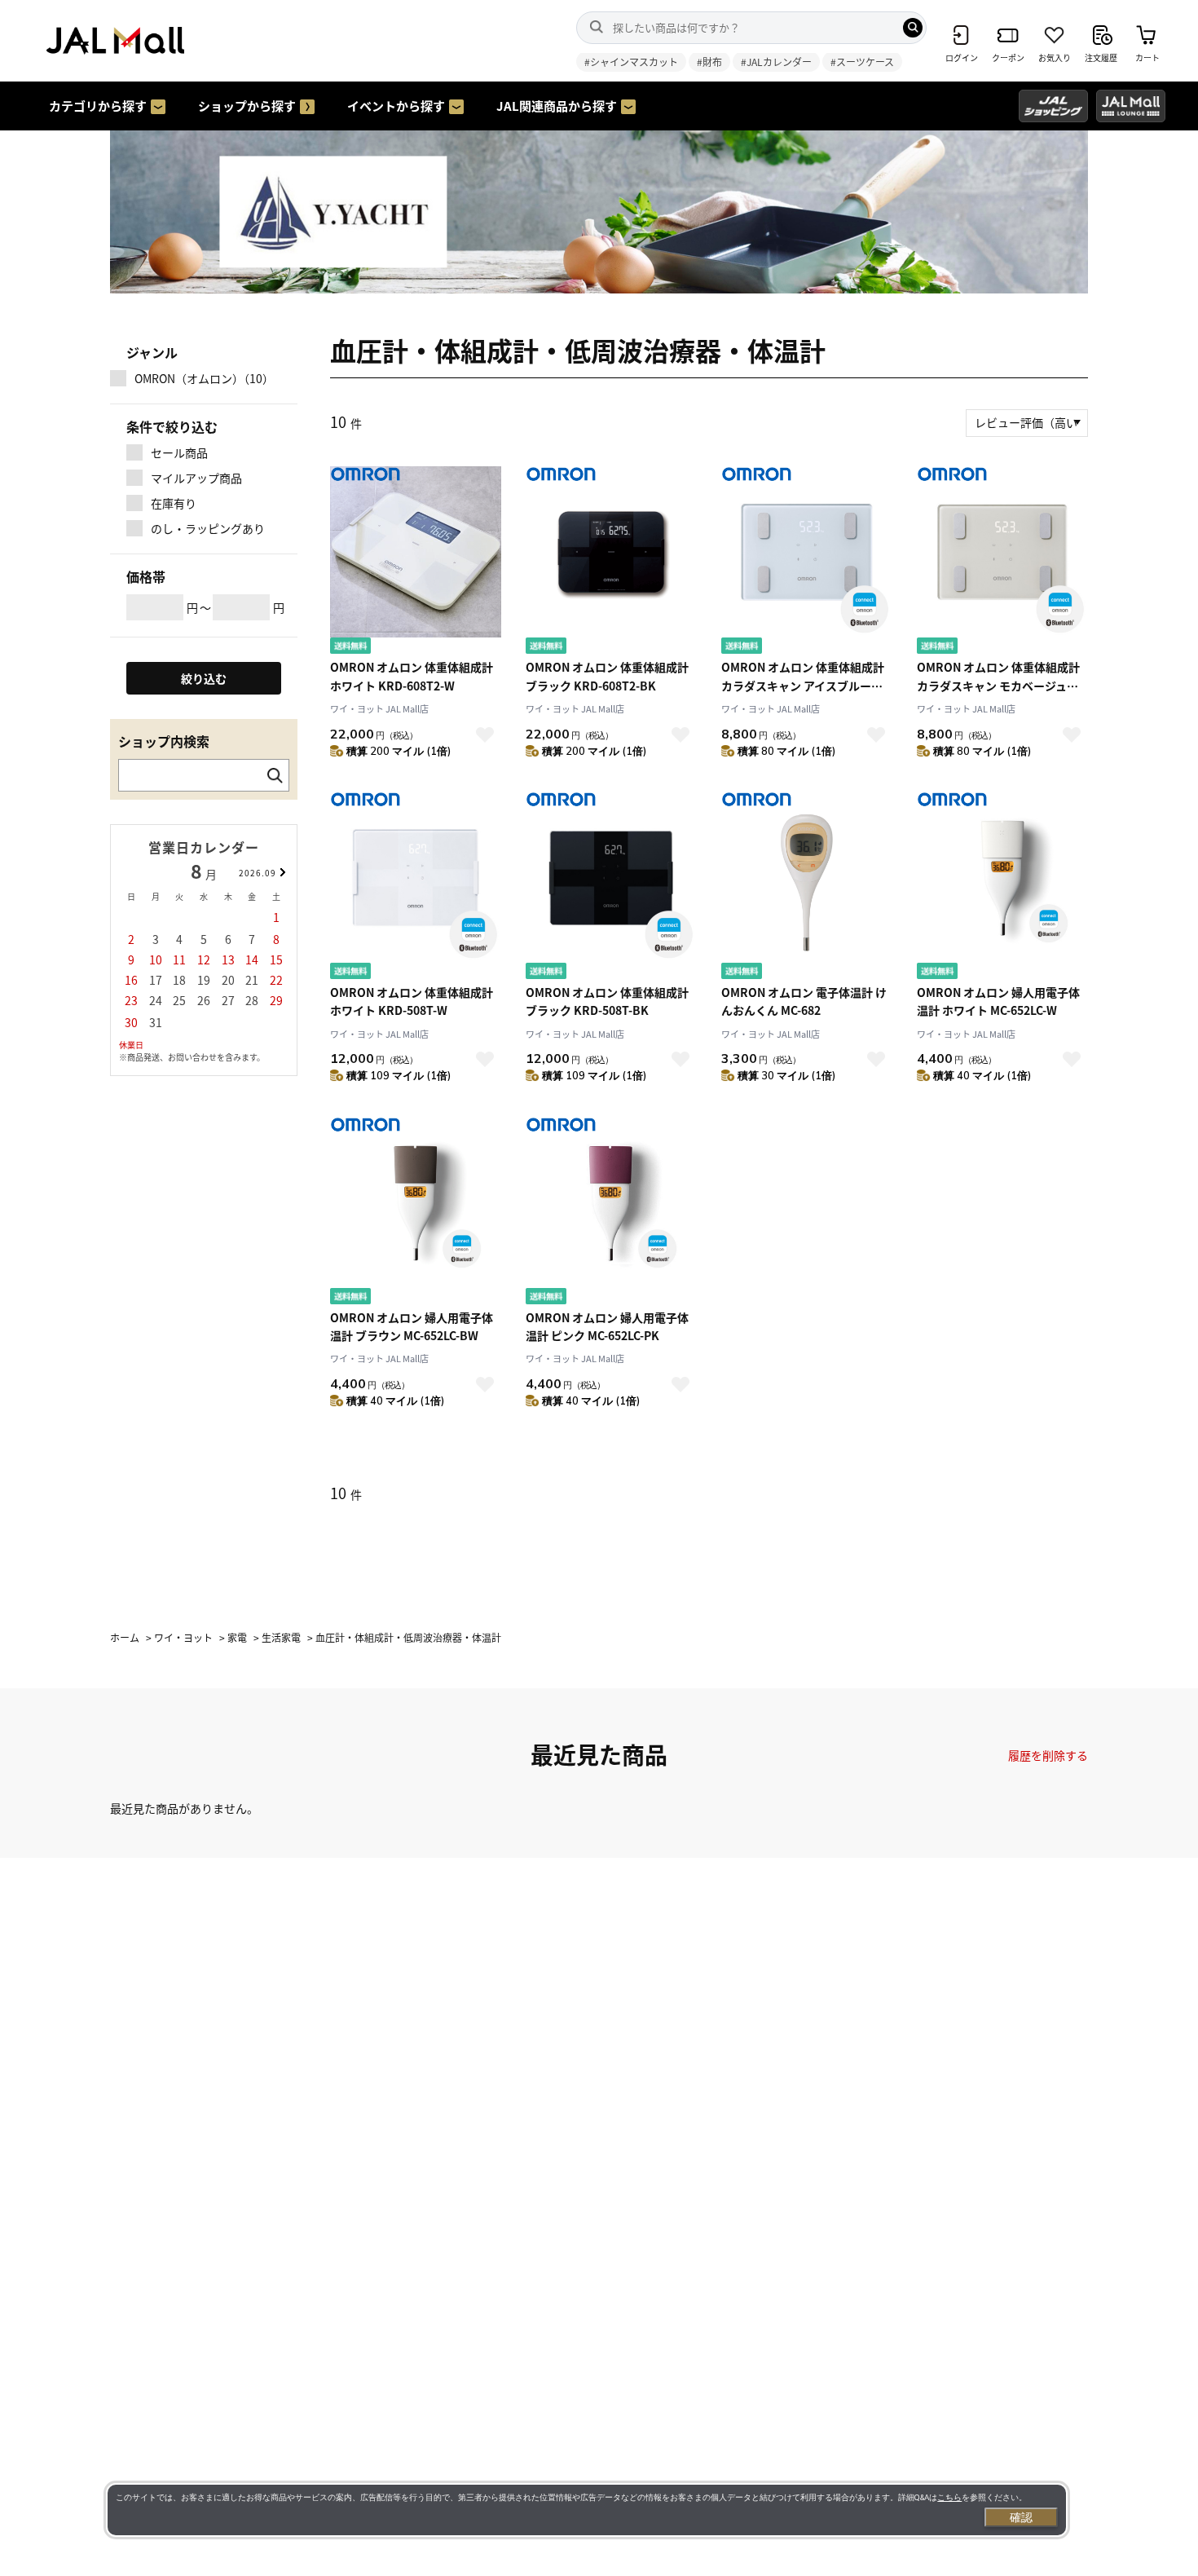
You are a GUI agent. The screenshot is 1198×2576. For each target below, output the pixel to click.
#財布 (709, 62)
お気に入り (485, 734)
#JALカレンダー (776, 62)
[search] (913, 28)
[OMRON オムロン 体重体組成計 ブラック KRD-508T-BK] (611, 887)
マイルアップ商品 (196, 478)
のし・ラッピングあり (208, 528)
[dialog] (587, 2510)
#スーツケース (862, 62)
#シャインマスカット (631, 62)
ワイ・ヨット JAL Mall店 (379, 708)
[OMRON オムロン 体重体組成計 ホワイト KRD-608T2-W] (416, 562)
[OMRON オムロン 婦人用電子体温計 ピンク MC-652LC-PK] (611, 1213)
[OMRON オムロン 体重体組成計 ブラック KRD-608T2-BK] (611, 562)
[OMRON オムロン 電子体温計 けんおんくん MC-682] (807, 887)
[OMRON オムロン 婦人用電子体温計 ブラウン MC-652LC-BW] (416, 1213)
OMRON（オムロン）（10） (204, 378)
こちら (949, 2497)
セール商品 (179, 452)
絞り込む (204, 678)
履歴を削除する (1048, 1755)
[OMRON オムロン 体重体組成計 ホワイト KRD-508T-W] (416, 887)
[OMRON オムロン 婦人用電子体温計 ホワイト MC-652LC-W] (1002, 887)
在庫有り (174, 503)
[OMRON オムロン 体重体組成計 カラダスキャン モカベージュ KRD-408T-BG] (1002, 562)
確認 (1021, 2517)
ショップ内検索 (164, 741)
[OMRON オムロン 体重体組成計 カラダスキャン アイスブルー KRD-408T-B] (807, 562)
